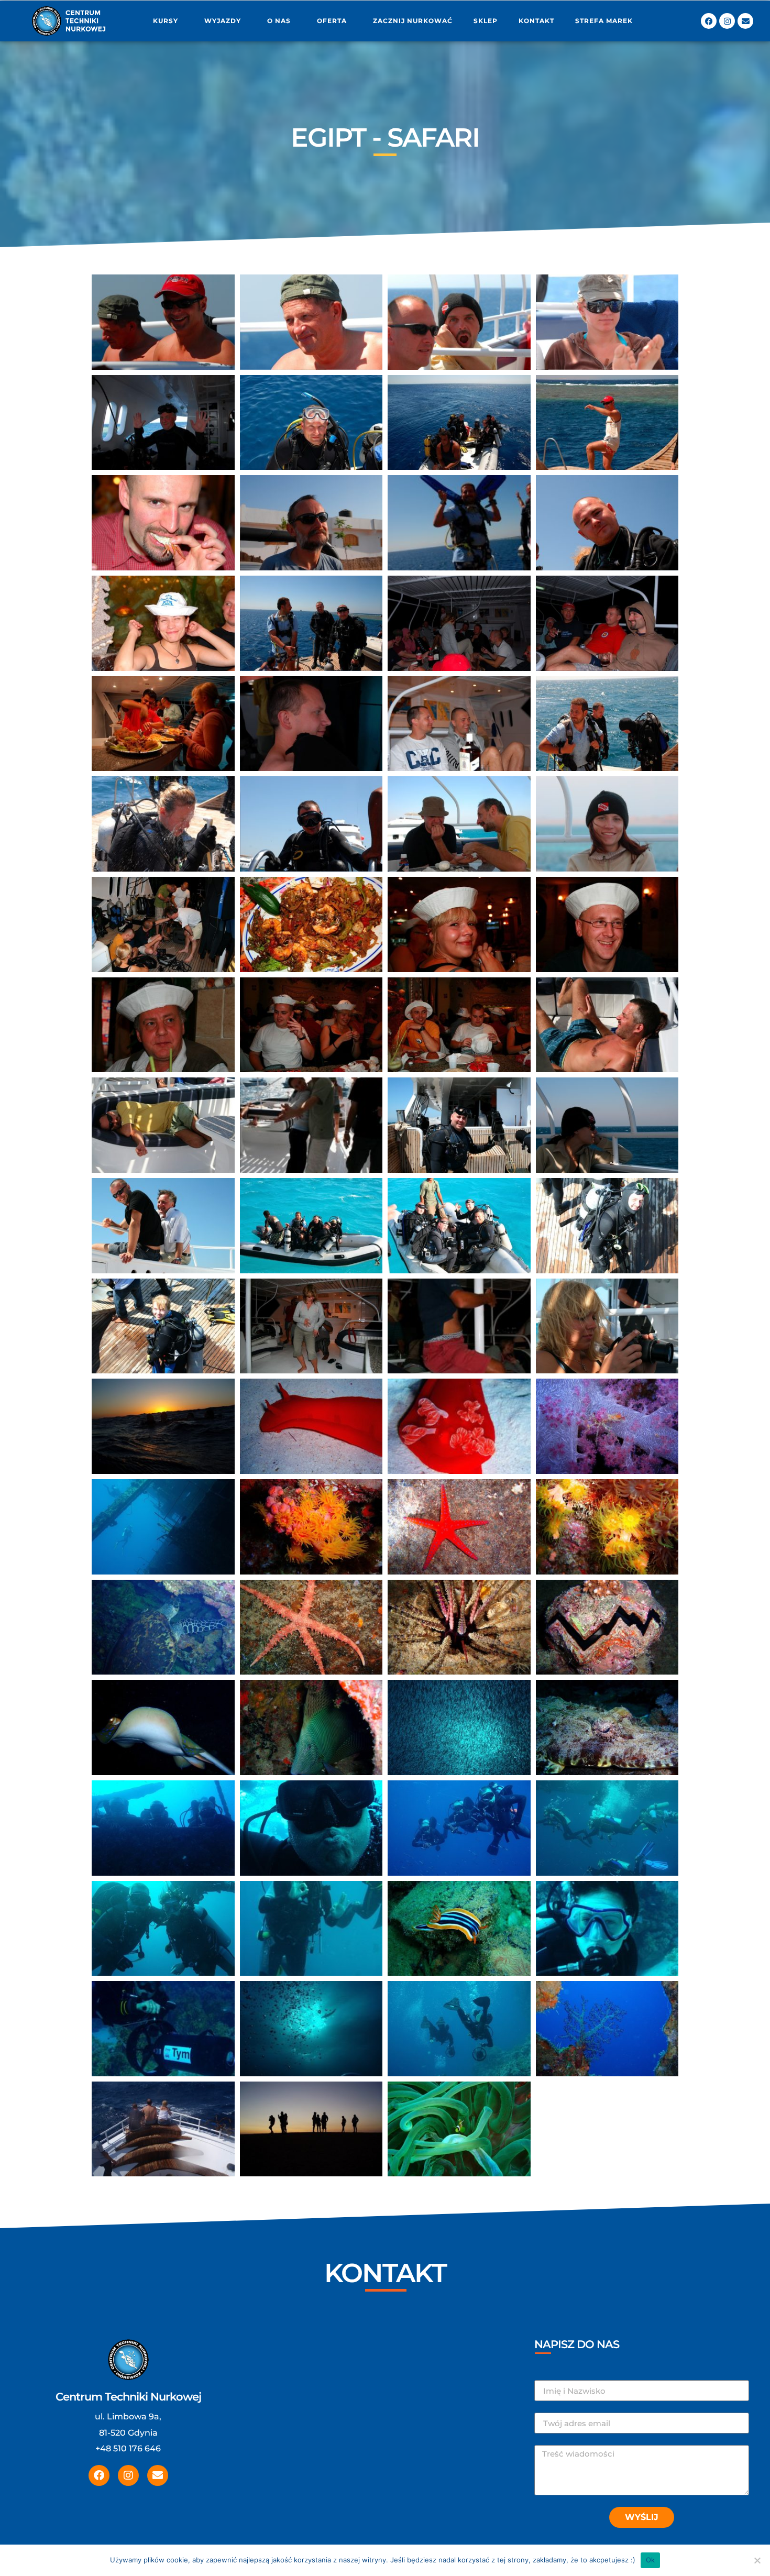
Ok (651, 2560)
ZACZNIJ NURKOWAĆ (413, 21)
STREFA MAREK (604, 21)
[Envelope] (745, 21)
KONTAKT (536, 21)
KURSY (166, 21)
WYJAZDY (223, 21)
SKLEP (486, 21)
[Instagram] (727, 21)
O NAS (279, 21)
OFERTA (332, 21)
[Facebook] (709, 21)
